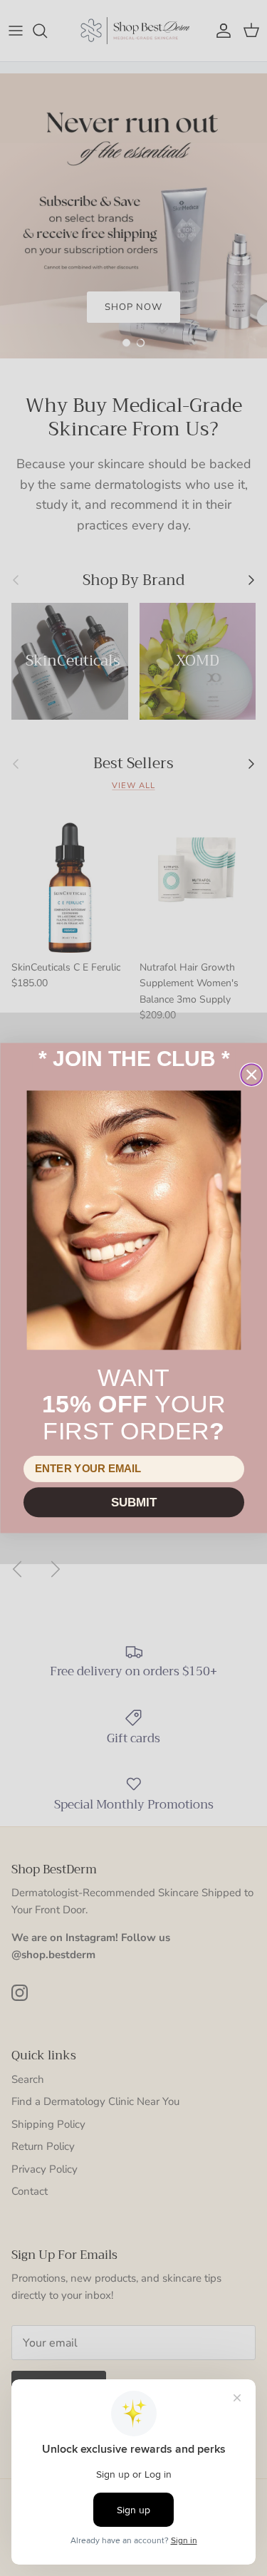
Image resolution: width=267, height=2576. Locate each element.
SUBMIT (133, 1502)
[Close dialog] (251, 1075)
